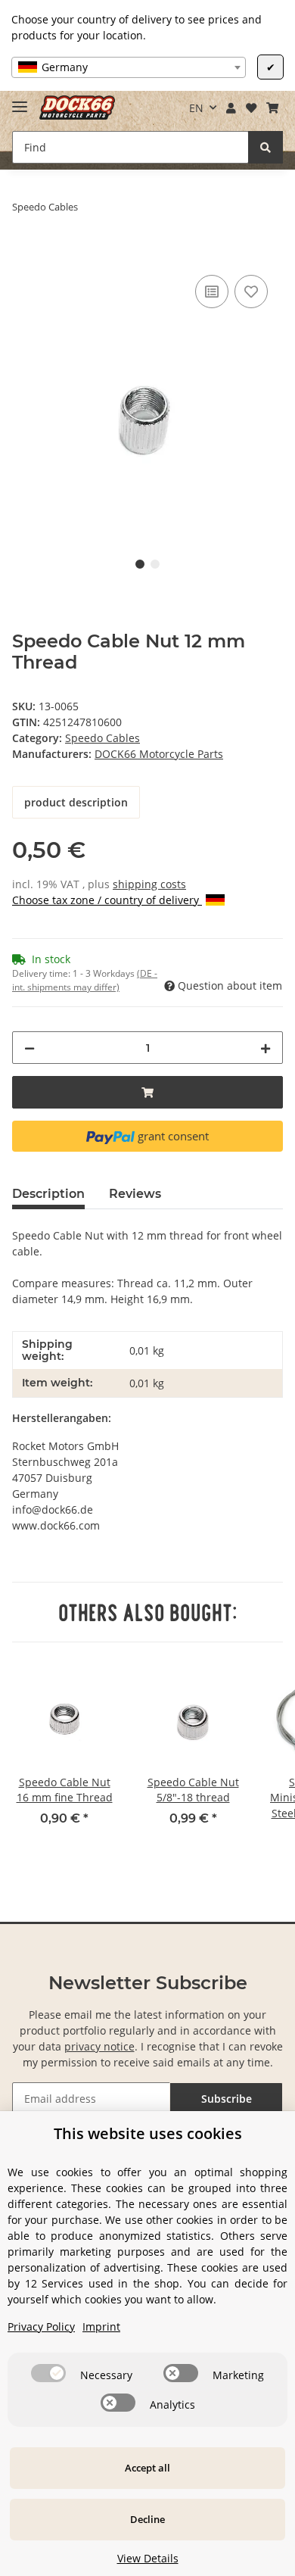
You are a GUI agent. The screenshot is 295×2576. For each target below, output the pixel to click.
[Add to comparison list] (212, 292)
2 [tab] (155, 564)
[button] (231, 108)
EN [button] (196, 108)
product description (76, 802)
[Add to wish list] (251, 292)
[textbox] (129, 67)
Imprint (101, 2327)
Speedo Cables (102, 738)
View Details (148, 2558)
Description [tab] (48, 1194)
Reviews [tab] (135, 1194)
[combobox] (129, 67)
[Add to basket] (24, 254)
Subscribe (227, 2099)
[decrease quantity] (29, 1048)
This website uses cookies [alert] (148, 2133)
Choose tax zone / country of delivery (107, 900)
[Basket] (272, 108)
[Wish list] (251, 108)
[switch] (48, 2373)
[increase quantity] (265, 1048)
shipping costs (149, 884)
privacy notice (99, 2046)
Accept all (147, 2468)
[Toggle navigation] (20, 100)
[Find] (265, 147)
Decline (147, 2519)
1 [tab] (140, 564)
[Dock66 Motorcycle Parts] (77, 108)
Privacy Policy (41, 2327)
